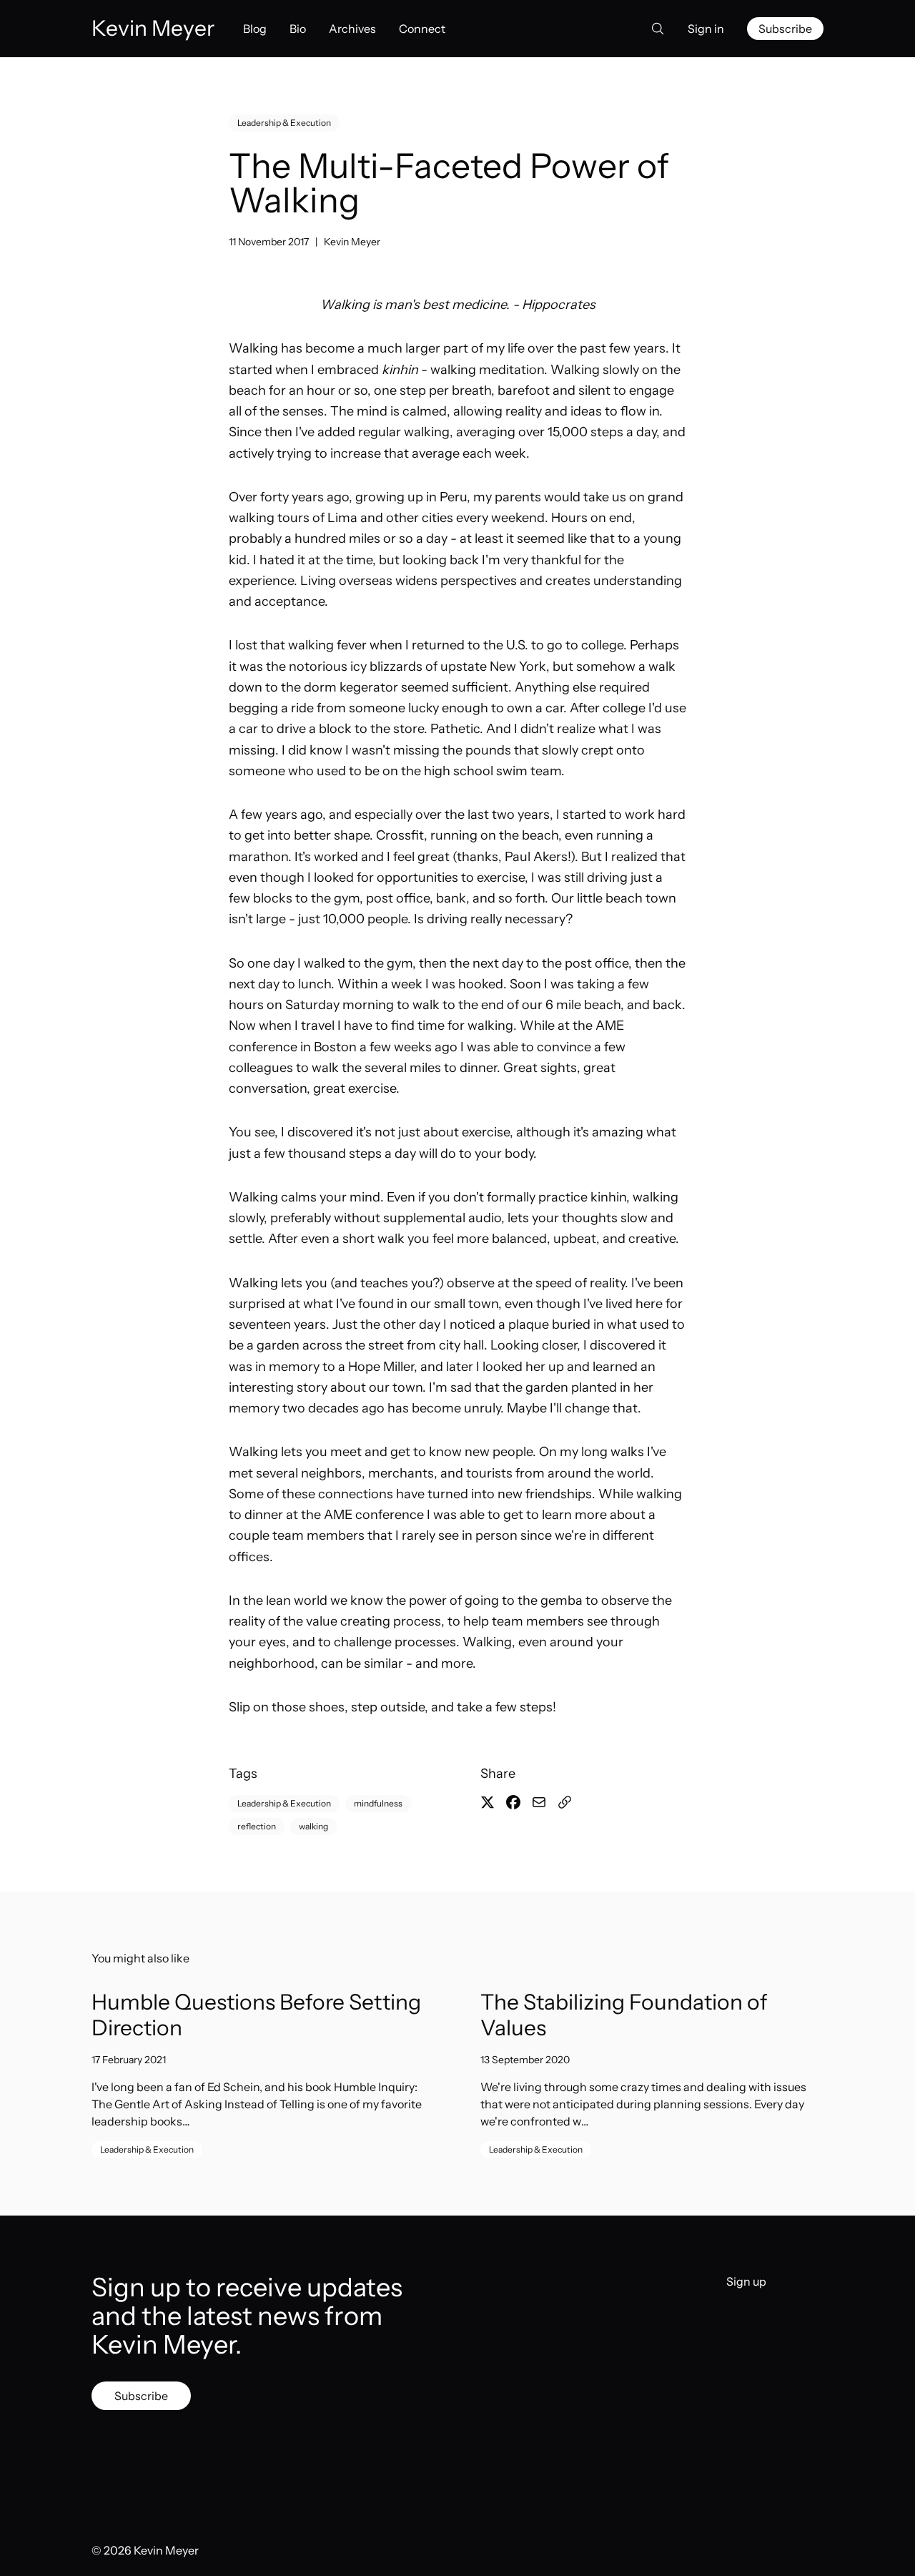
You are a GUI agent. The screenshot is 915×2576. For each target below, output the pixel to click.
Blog (255, 29)
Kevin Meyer (352, 242)
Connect (422, 29)
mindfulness (378, 1803)
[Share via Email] (539, 1802)
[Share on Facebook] (513, 1802)
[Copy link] (565, 1802)
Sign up (746, 2281)
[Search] (653, 29)
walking (313, 1826)
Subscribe (785, 29)
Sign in (706, 29)
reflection (257, 1826)
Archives (352, 29)
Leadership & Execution (284, 123)
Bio (298, 29)
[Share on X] (488, 1802)
